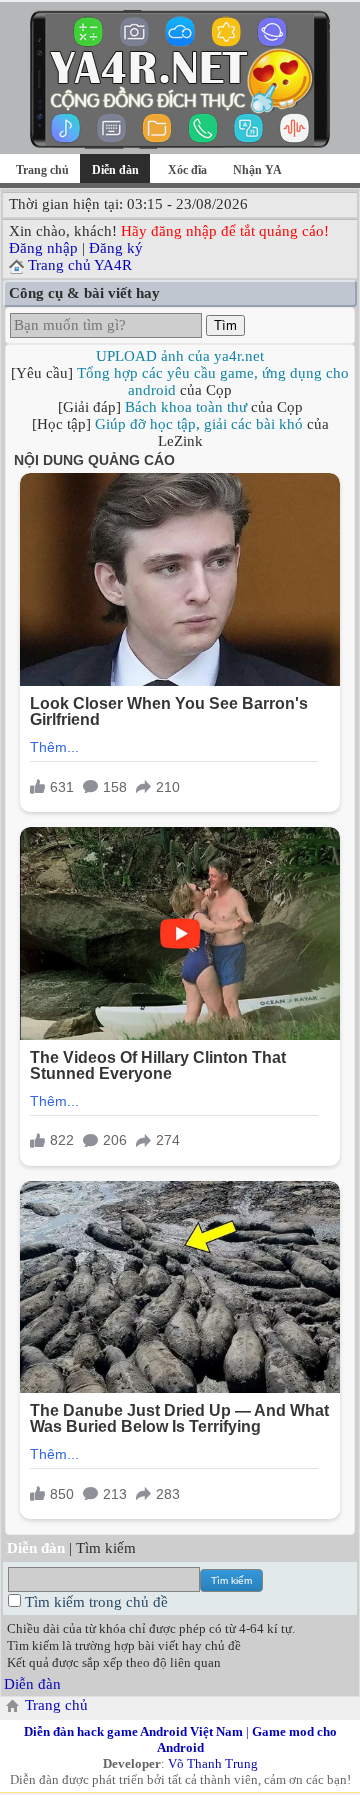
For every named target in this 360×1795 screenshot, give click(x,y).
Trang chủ (42, 170)
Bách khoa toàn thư (186, 407)
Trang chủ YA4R (80, 265)
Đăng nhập (43, 248)
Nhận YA (257, 170)
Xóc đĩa (187, 170)
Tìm (225, 325)
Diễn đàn (32, 1684)
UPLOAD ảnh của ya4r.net (180, 356)
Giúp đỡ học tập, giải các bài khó (199, 424)
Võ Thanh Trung (213, 1763)
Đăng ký (116, 248)
